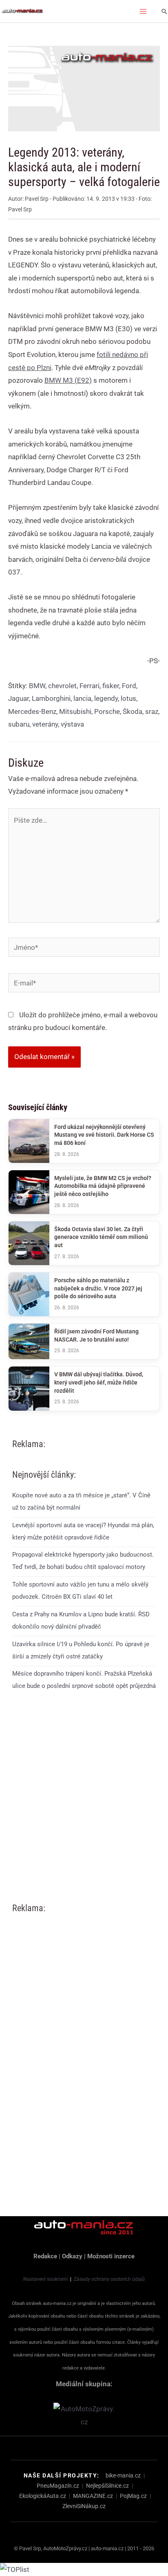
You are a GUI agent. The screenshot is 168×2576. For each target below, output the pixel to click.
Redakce (45, 2256)
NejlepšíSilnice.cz (107, 2486)
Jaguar (19, 698)
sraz (152, 711)
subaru (19, 724)
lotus (128, 698)
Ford (129, 686)
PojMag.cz (133, 2496)
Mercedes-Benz (32, 711)
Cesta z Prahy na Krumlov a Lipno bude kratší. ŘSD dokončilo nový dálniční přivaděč (81, 1620)
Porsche (107, 711)
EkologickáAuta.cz (43, 2496)
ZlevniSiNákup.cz (84, 2506)
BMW (37, 686)
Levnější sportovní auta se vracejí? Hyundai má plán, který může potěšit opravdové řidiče (83, 1531)
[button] (164, 11)
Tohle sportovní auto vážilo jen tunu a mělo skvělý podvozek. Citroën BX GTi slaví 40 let (80, 1591)
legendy (106, 698)
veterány (45, 724)
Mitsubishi (75, 711)
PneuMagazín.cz (58, 2486)
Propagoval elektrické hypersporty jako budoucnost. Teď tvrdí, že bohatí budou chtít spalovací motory (83, 1561)
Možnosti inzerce (111, 2256)
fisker (111, 686)
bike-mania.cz (123, 2475)
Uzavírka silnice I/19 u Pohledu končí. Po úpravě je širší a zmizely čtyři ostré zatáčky (81, 1650)
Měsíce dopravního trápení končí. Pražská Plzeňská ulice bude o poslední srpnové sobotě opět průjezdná (84, 1680)
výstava (72, 724)
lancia (82, 698)
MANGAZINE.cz (93, 2496)
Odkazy (72, 2256)
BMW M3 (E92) (68, 380)
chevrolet (62, 686)
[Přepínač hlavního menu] (144, 11)
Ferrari (90, 686)
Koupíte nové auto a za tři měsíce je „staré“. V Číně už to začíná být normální (81, 1501)
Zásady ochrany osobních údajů (109, 2279)
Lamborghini (51, 698)
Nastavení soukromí (45, 2279)
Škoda (133, 711)
